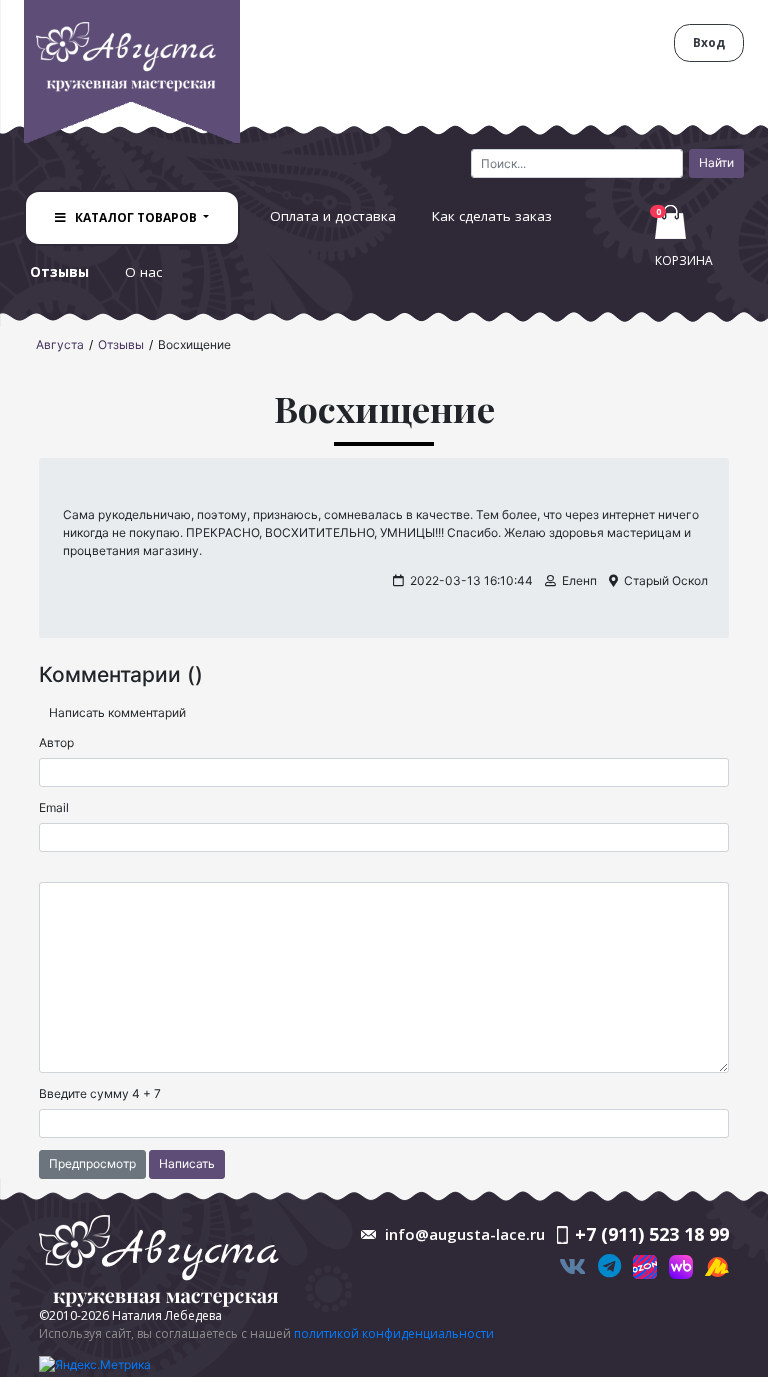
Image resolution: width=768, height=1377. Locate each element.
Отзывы (59, 272)
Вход (709, 42)
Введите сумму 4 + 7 (100, 1093)
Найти (716, 162)
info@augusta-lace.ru (465, 1234)
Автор (56, 742)
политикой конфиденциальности (394, 1333)
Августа (60, 344)
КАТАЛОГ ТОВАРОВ (136, 217)
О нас (143, 272)
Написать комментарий (117, 712)
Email (54, 807)
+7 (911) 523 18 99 (652, 1234)
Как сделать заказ (492, 216)
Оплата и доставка (333, 216)
